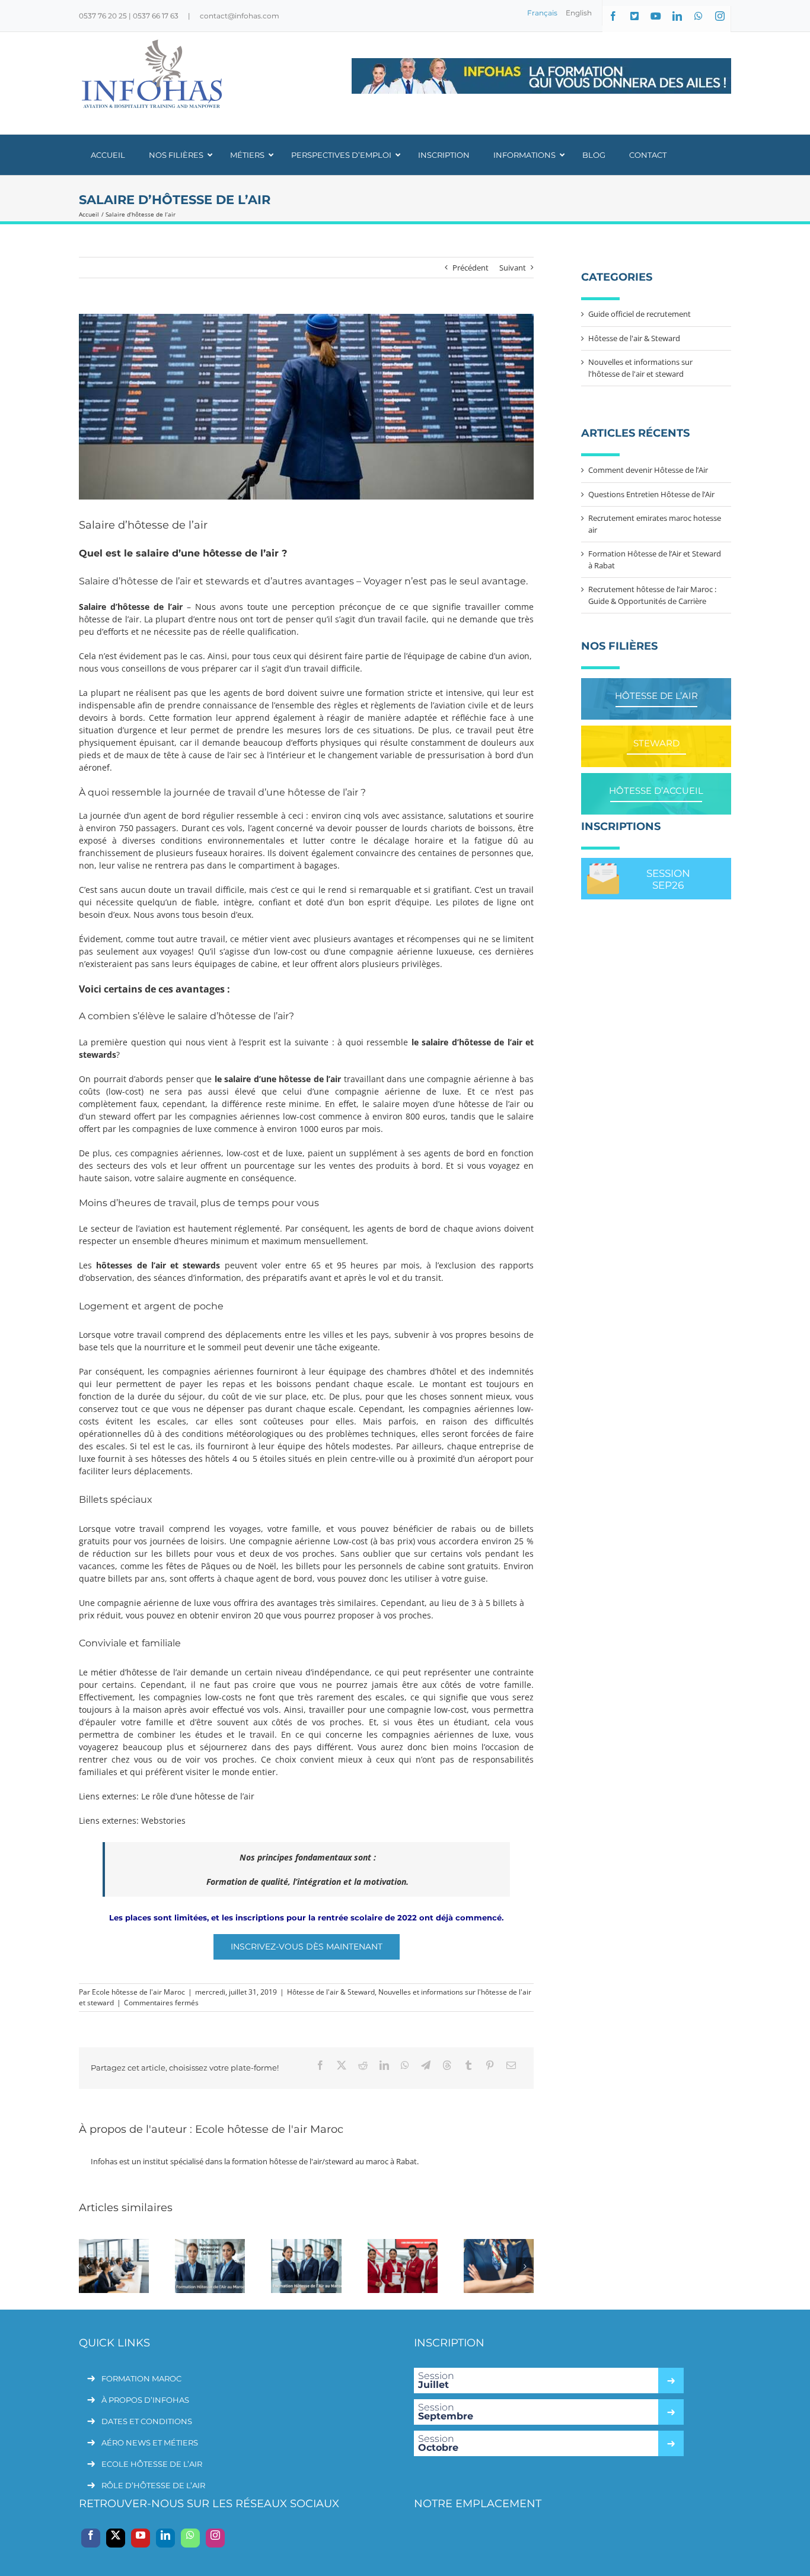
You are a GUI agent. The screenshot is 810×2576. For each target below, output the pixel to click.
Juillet (436, 2380)
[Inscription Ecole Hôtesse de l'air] (541, 76)
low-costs (224, 1697)
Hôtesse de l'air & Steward (331, 1992)
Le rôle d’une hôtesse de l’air (198, 1796)
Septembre (446, 2412)
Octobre (438, 2443)
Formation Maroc (141, 2378)
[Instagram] (215, 2538)
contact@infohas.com (240, 16)
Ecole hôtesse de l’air (152, 2464)
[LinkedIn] (165, 2538)
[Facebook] (91, 2538)
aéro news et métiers (150, 2443)
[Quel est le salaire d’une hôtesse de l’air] (306, 407)
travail (480, 730)
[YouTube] (141, 2538)
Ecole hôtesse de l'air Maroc (138, 1992)
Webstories (163, 1820)
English (579, 13)
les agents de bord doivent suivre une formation (307, 693)
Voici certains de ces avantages (152, 989)
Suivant (513, 268)
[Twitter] (116, 2538)
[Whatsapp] (190, 2538)
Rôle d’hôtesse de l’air (153, 2485)
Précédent (471, 268)
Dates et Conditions (147, 2421)
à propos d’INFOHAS (145, 2400)
